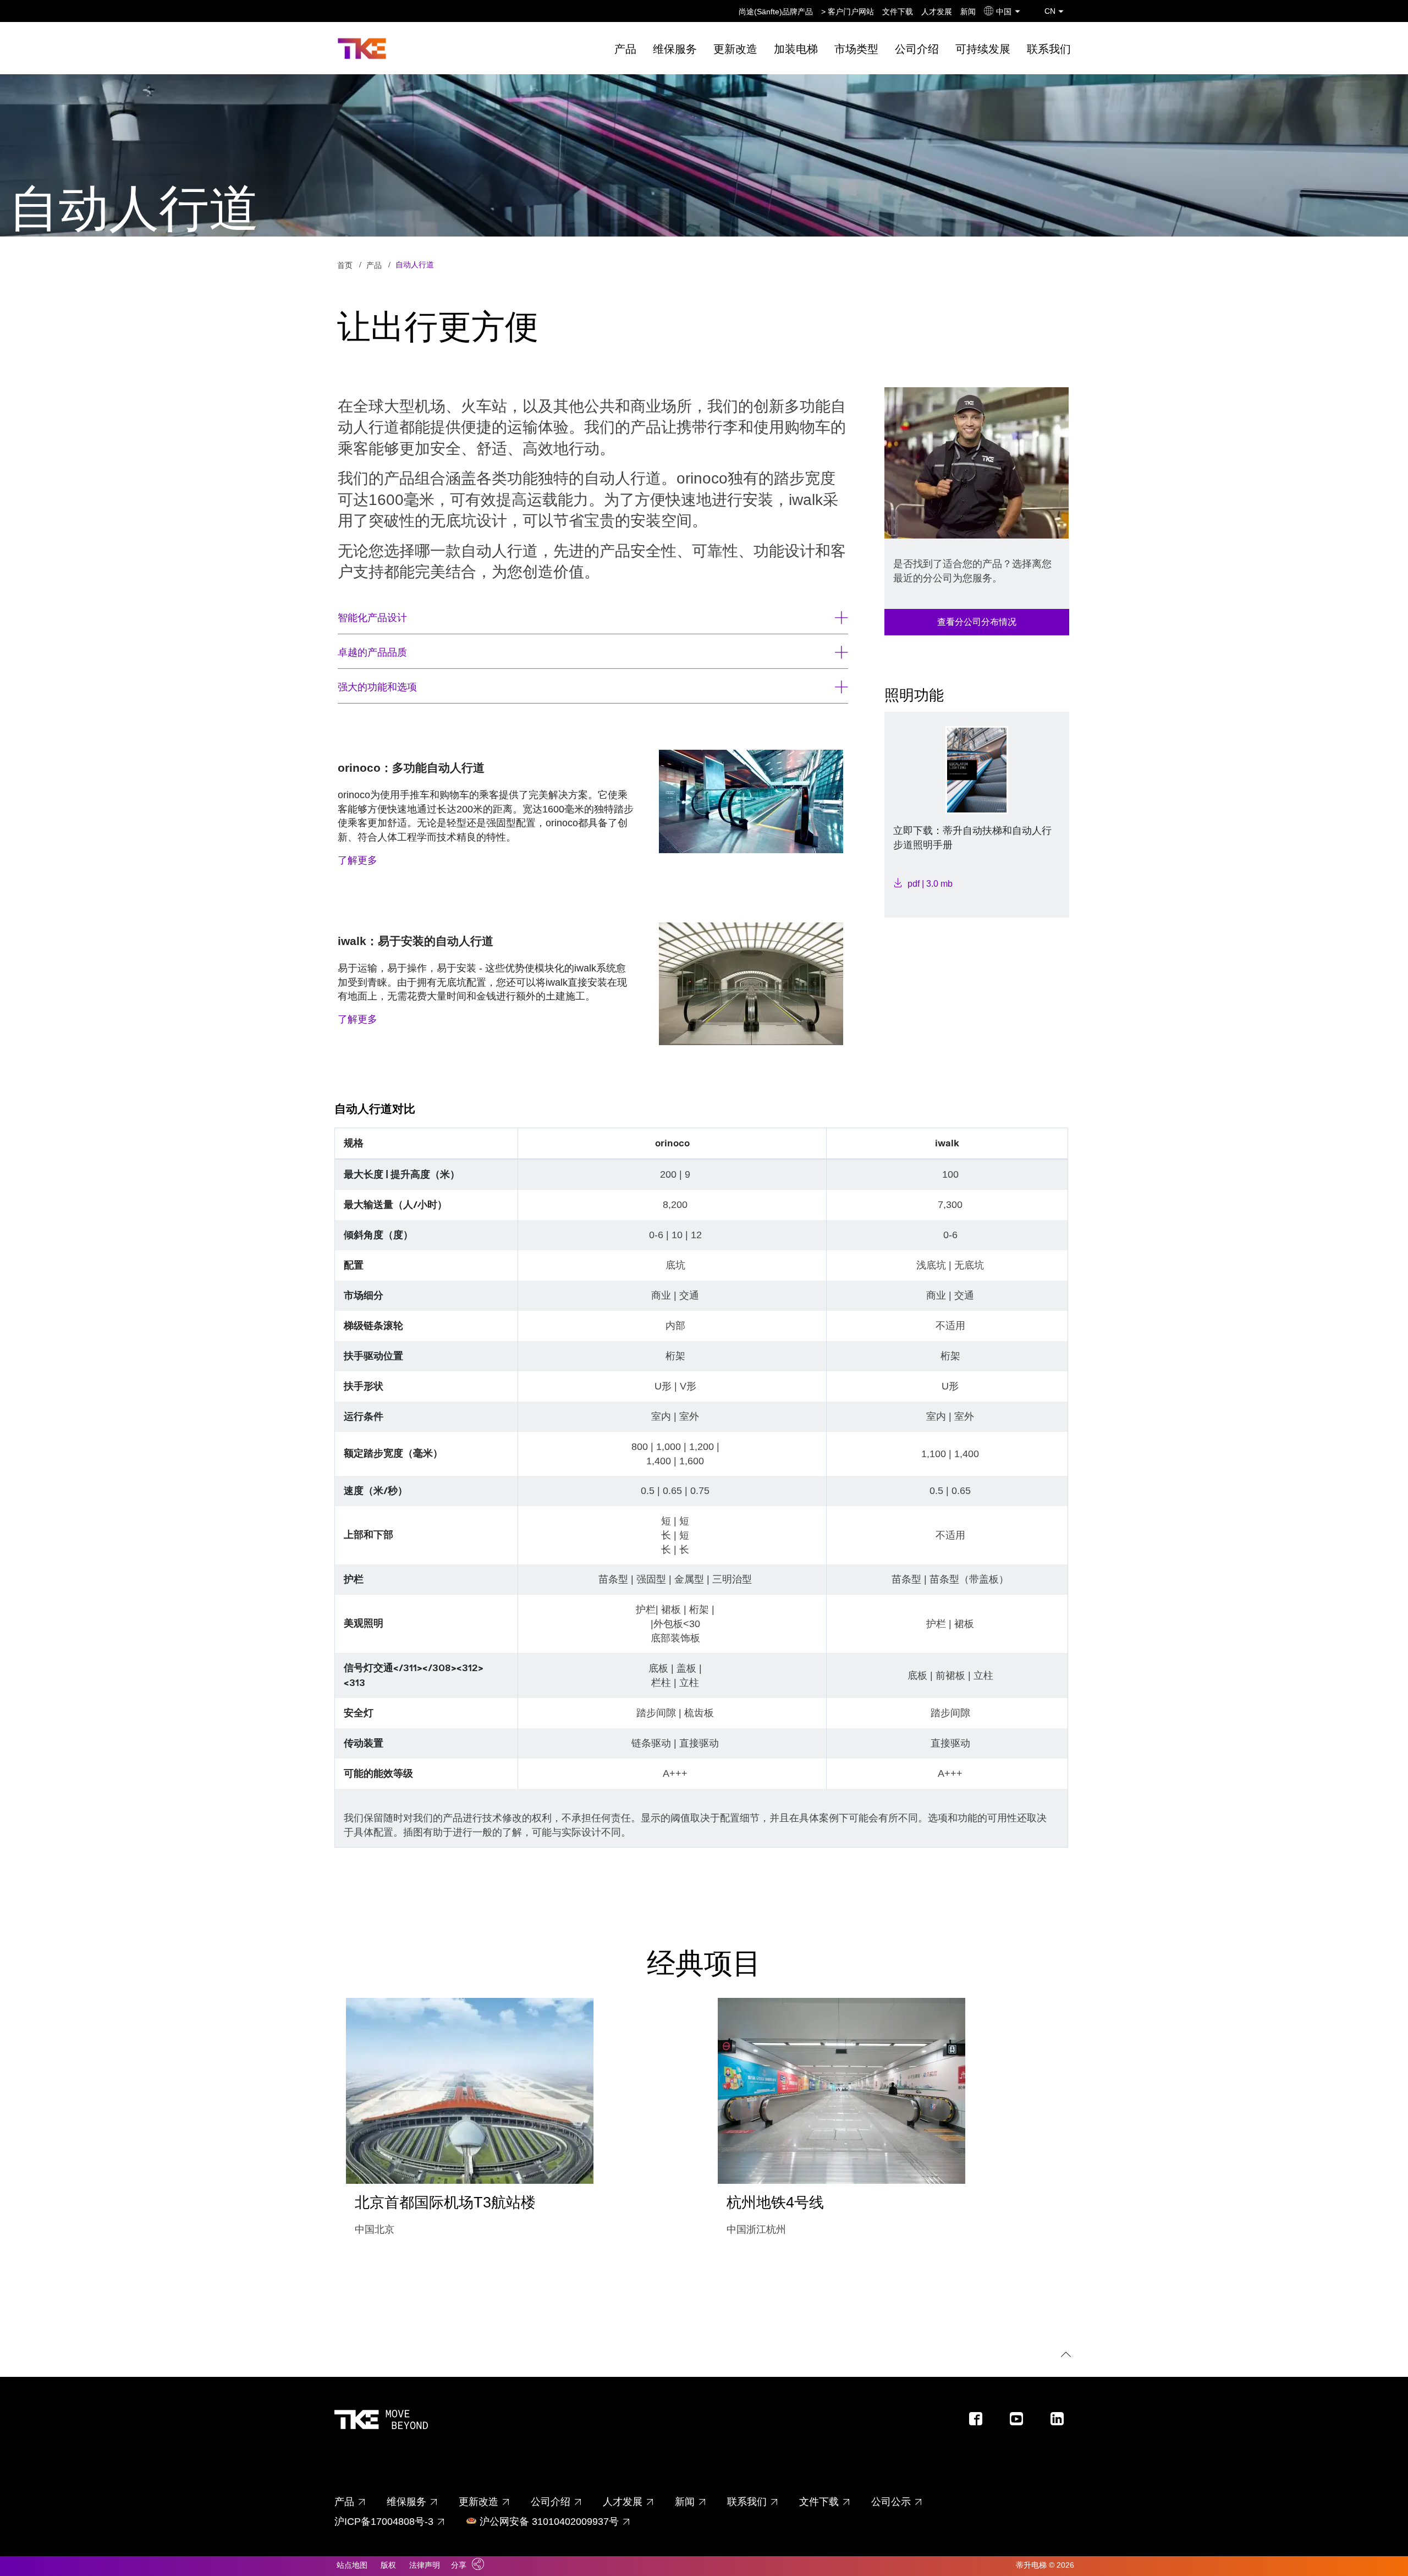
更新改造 (735, 49)
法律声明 (425, 2565)
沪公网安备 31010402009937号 (549, 2522)
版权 (388, 2565)
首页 (345, 265)
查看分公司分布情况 (977, 622)
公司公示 (891, 2502)
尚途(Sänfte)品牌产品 (776, 12)
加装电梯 (796, 49)
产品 (625, 49)
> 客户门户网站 (848, 12)
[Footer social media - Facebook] (980, 2422)
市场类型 (856, 49)
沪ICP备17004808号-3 (384, 2522)
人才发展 (937, 12)
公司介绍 (917, 49)
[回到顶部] (1064, 2356)
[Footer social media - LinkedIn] (1061, 2422)
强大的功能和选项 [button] (377, 687)
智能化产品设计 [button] (372, 618)
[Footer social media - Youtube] (1021, 2422)
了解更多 (358, 860)
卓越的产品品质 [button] (372, 652)
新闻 (968, 12)
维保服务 (675, 49)
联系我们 (1049, 49)
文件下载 (898, 12)
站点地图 (352, 2565)
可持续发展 (983, 49)
